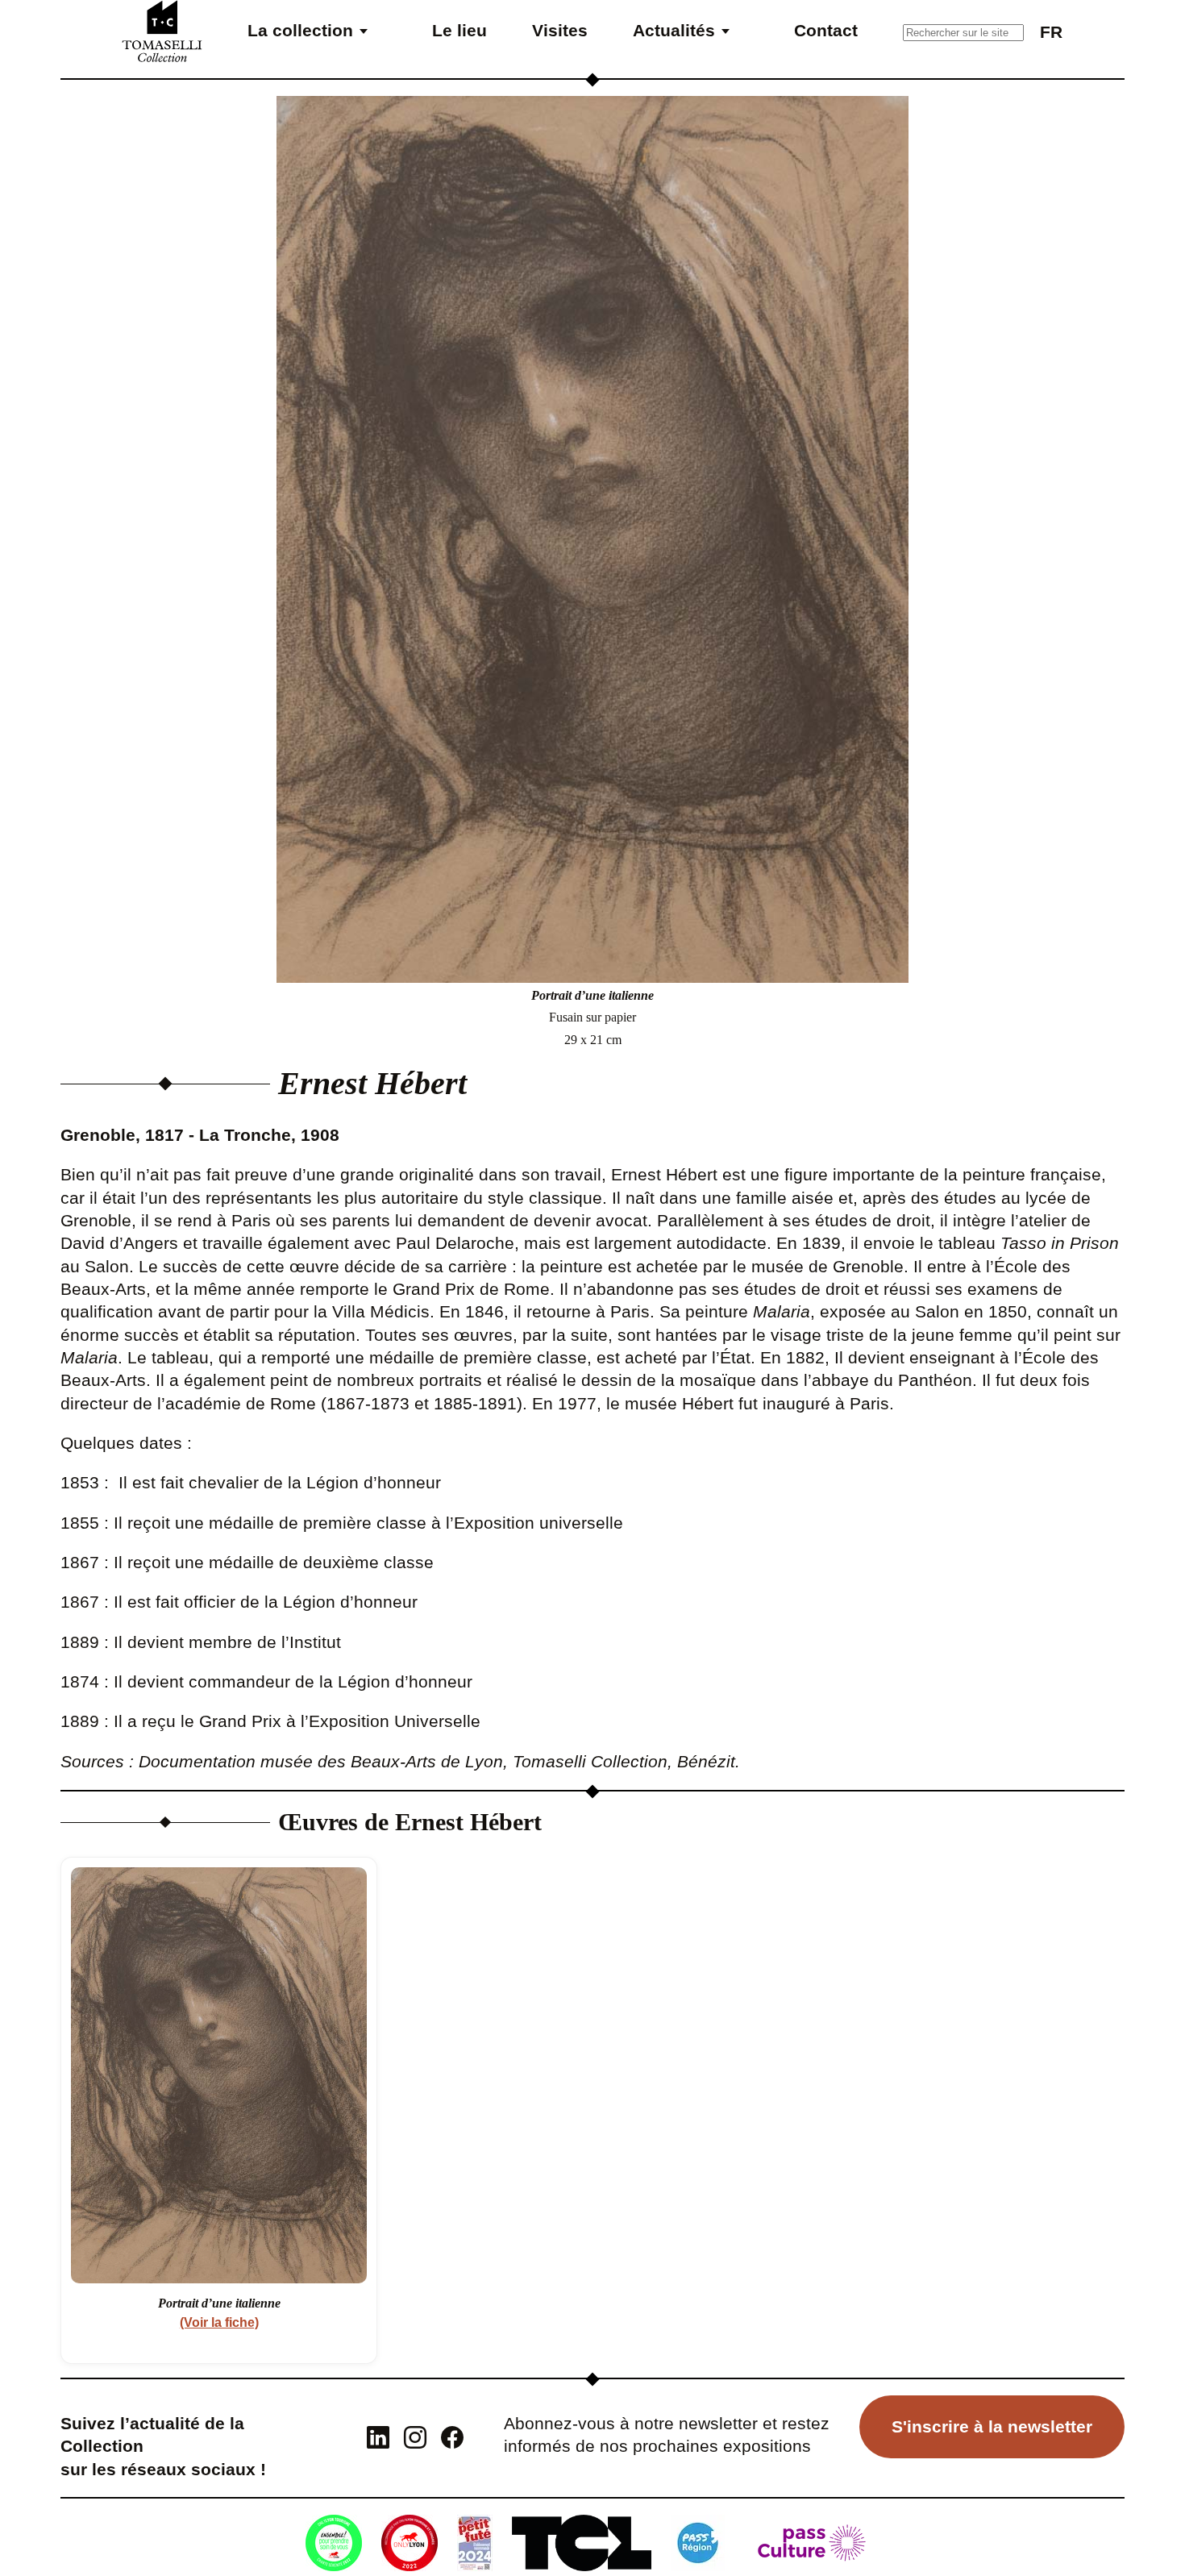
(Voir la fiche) (219, 2322)
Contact (826, 30)
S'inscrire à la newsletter (992, 2426)
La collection (300, 30)
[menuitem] (1051, 31)
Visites (560, 30)
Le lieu (459, 30)
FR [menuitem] (1051, 32)
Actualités (674, 30)
